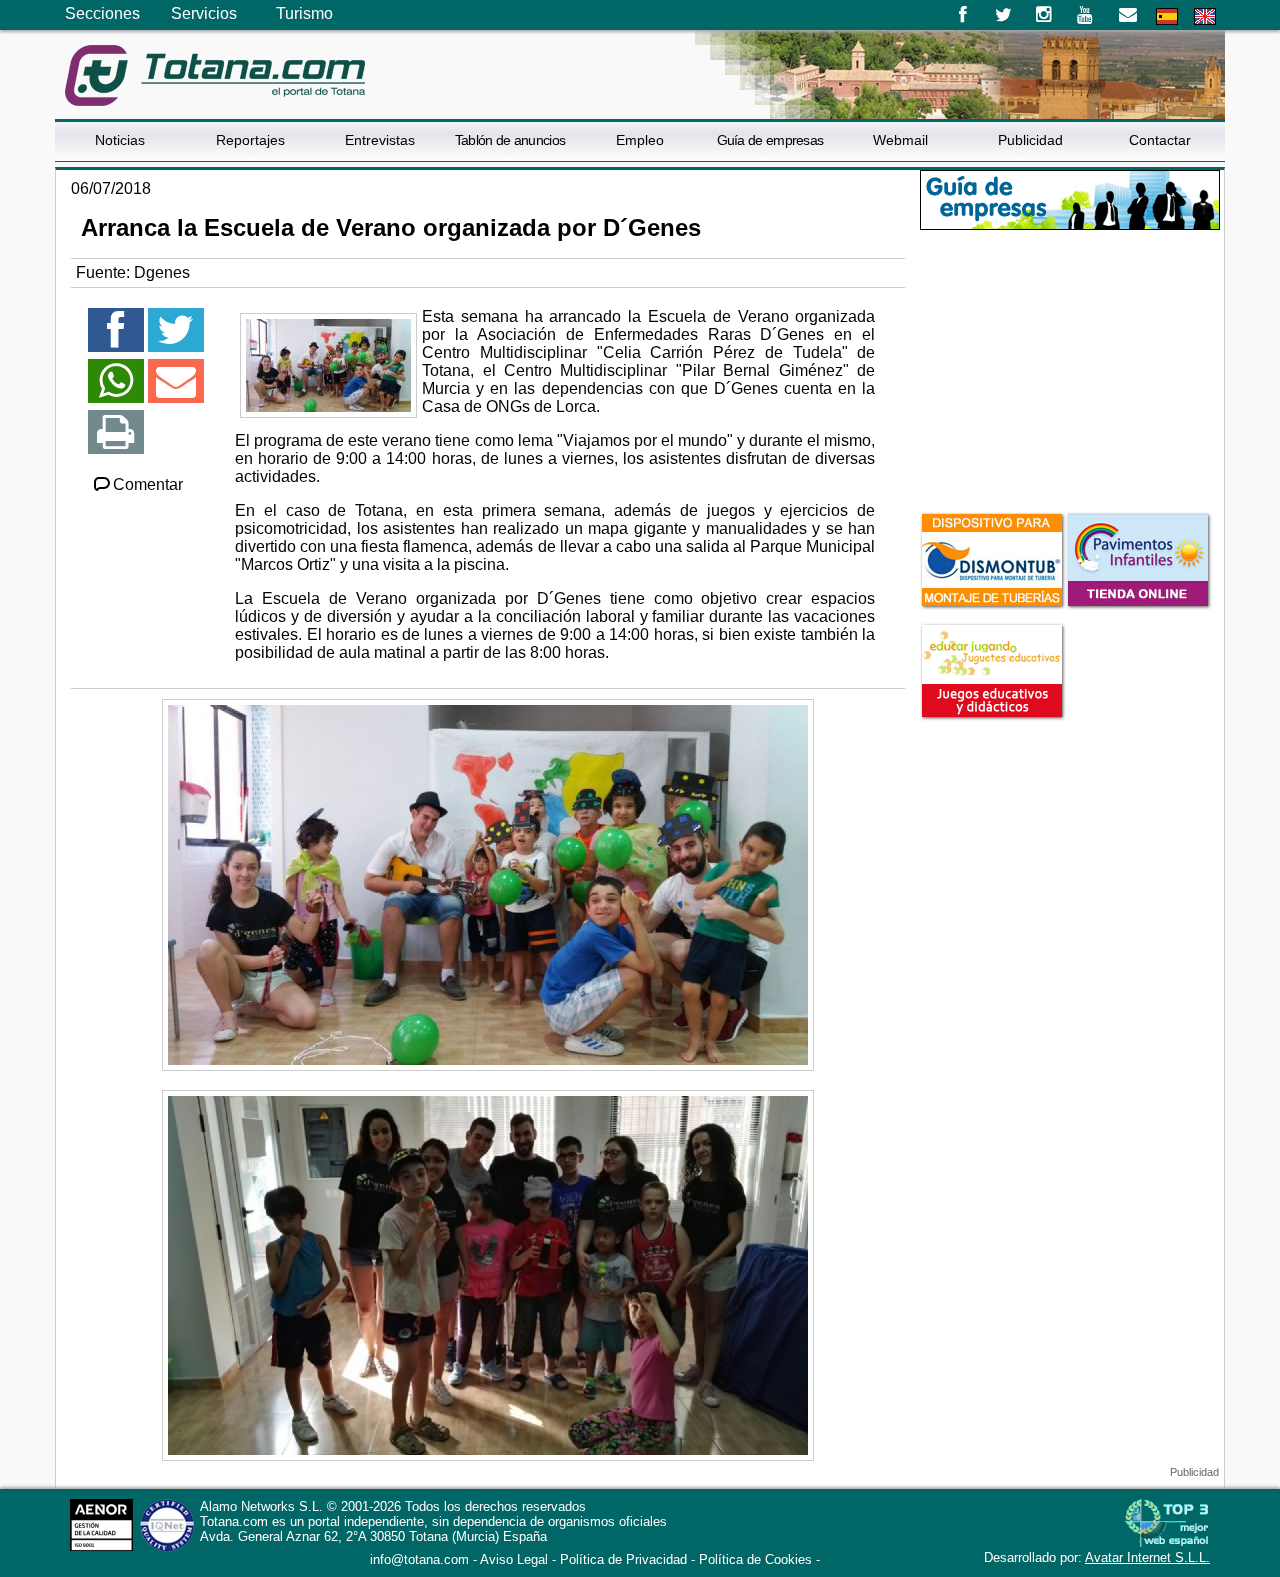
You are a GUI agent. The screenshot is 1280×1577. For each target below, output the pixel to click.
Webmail (900, 140)
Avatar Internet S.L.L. (1147, 1557)
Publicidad (1030, 140)
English (1205, 16)
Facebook (962, 15)
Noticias (120, 140)
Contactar (1160, 140)
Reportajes (250, 140)
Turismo (304, 13)
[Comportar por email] (176, 389)
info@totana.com (419, 1559)
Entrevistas (380, 140)
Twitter (1003, 15)
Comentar (148, 484)
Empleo (640, 140)
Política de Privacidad (623, 1559)
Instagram (1044, 15)
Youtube (1086, 15)
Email (1127, 15)
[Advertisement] (1070, 369)
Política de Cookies (755, 1559)
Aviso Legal (514, 1559)
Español (1167, 16)
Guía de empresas (770, 140)
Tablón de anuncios (510, 140)
